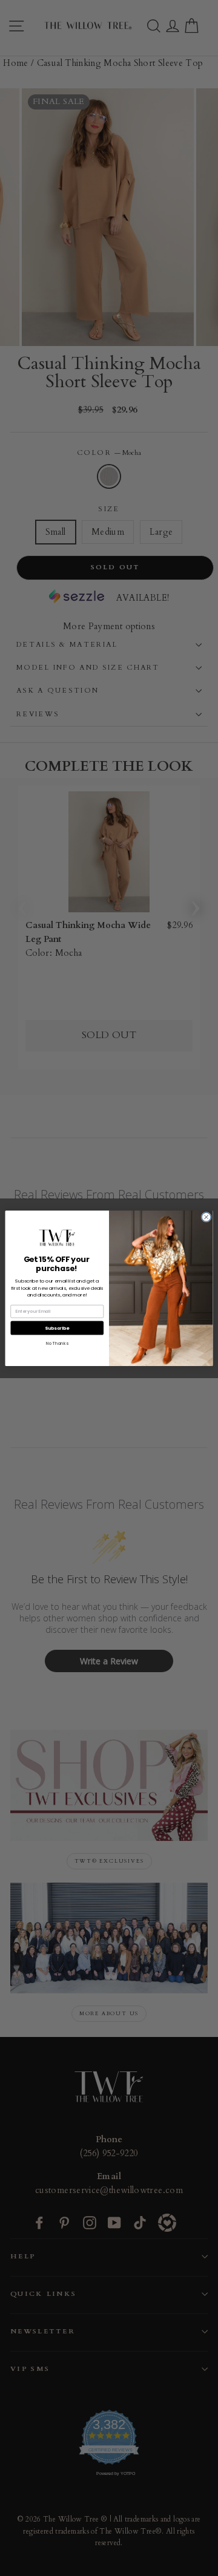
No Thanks (57, 1343)
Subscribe (57, 1328)
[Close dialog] (206, 1217)
